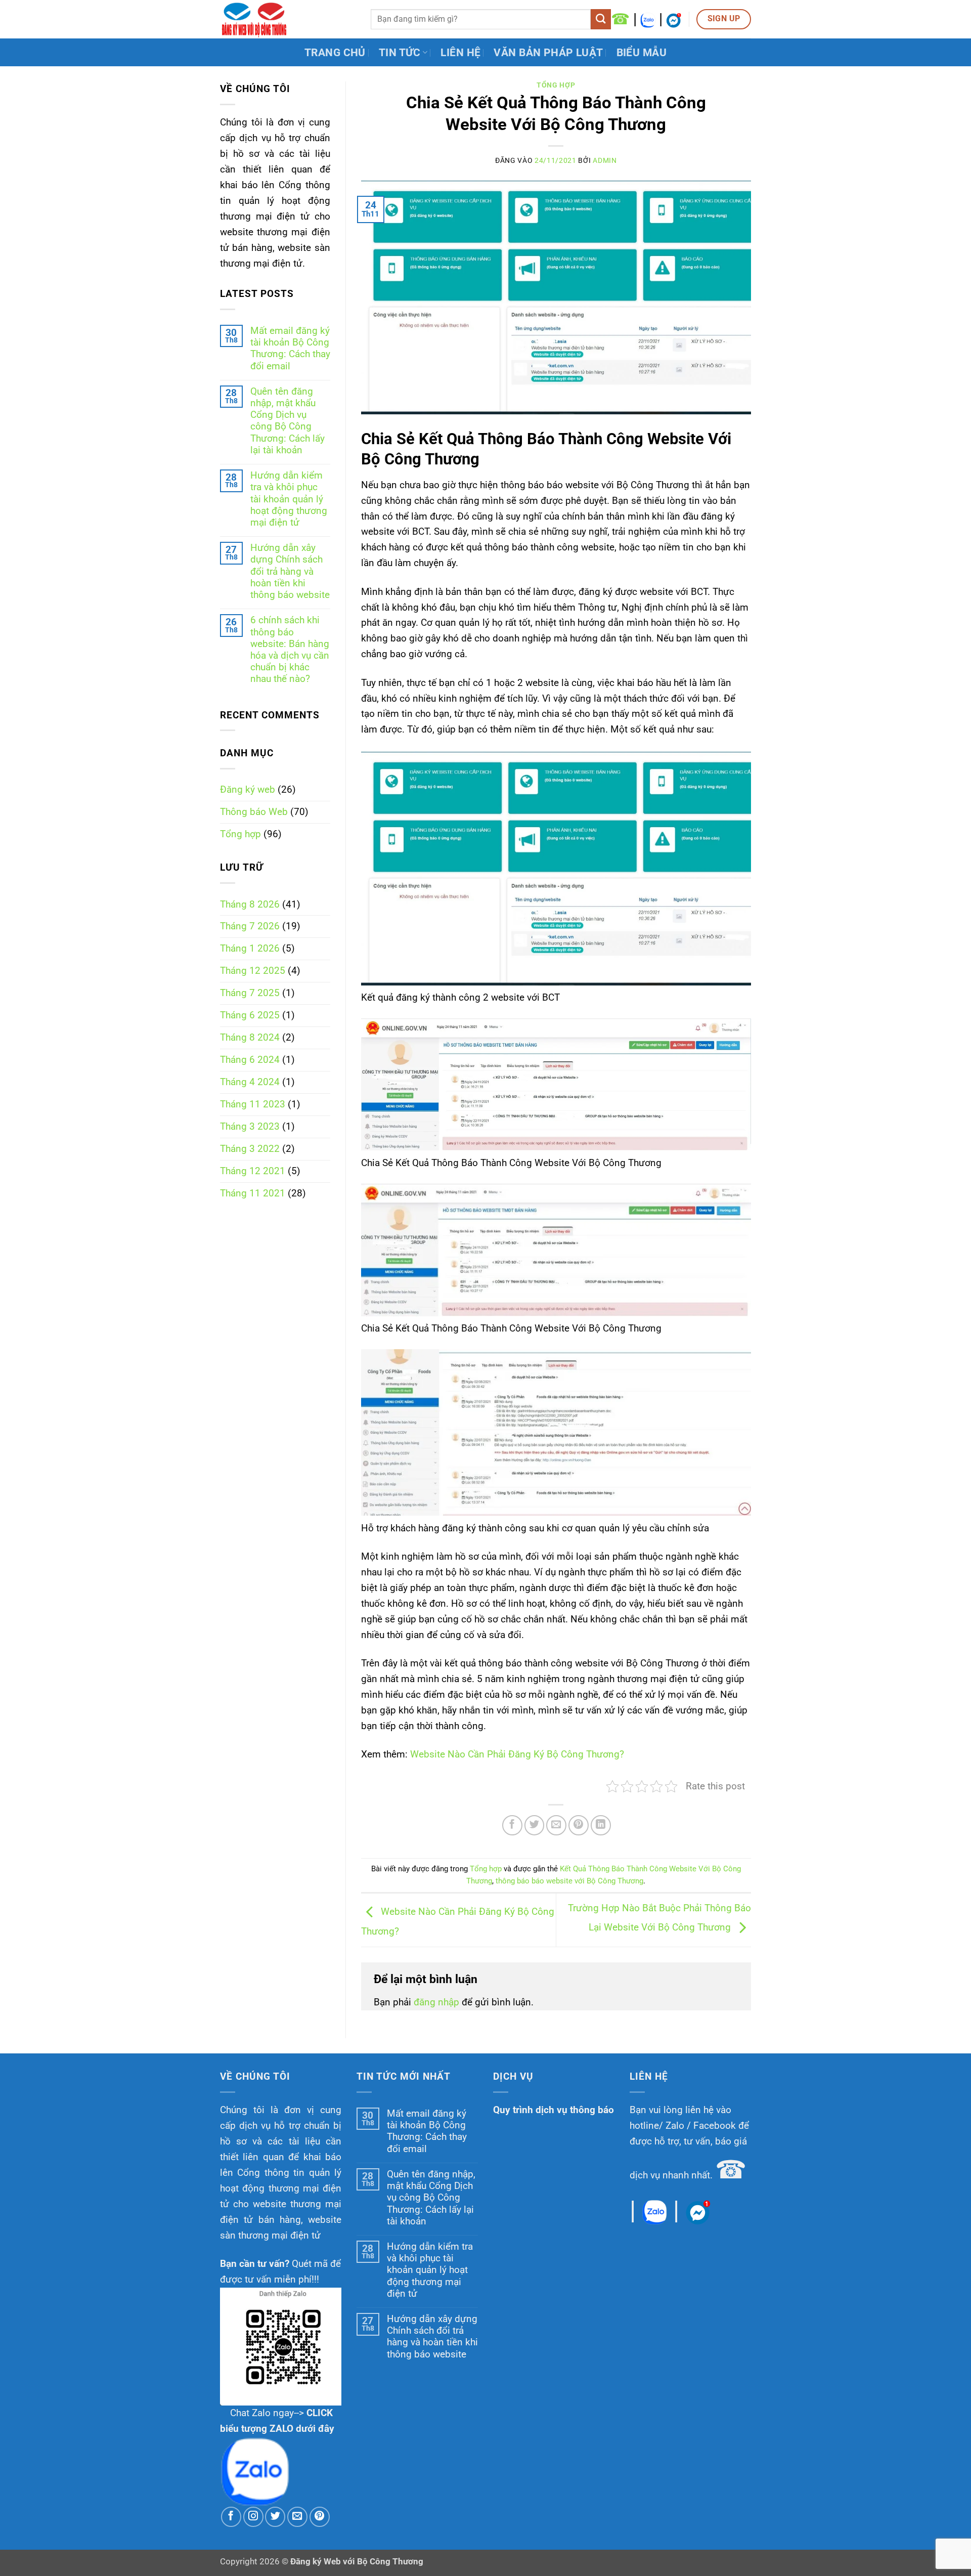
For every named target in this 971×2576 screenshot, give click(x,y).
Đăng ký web (248, 789)
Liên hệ (460, 52)
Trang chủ (335, 52)
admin (605, 160)
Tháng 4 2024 (250, 1082)
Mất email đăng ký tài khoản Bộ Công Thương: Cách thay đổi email (290, 348)
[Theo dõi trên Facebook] (231, 2517)
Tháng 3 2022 (250, 1149)
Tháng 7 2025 (250, 993)
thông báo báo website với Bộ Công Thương (569, 1881)
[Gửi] (601, 19)
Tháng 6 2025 (250, 1015)
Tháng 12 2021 (253, 1171)
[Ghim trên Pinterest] (579, 1825)
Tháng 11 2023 (253, 1104)
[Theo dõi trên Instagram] (253, 2517)
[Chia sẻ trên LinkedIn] (601, 1825)
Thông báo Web (254, 812)
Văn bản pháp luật (548, 52)
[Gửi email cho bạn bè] (556, 1825)
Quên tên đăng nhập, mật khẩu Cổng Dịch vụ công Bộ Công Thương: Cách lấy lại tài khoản (288, 421)
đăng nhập (436, 2002)
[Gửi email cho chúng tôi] (297, 2517)
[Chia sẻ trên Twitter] (535, 1825)
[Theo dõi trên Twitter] (275, 2517)
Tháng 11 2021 (253, 1193)
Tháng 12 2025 (253, 971)
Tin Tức (400, 52)
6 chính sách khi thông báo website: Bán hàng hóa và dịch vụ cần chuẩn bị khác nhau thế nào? (290, 649)
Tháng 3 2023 (250, 1126)
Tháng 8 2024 (250, 1037)
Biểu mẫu (642, 52)
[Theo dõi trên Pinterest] (320, 2517)
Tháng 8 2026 (250, 904)
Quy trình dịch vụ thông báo (554, 2110)
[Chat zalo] (648, 19)
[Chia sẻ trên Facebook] (512, 1825)
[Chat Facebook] (674, 19)
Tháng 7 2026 (250, 926)
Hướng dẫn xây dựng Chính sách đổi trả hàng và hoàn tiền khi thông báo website (290, 571)
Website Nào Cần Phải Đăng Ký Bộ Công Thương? (517, 1754)
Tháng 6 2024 (250, 1060)
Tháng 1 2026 (250, 948)
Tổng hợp (240, 834)
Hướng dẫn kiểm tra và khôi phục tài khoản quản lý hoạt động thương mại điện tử (289, 499)
